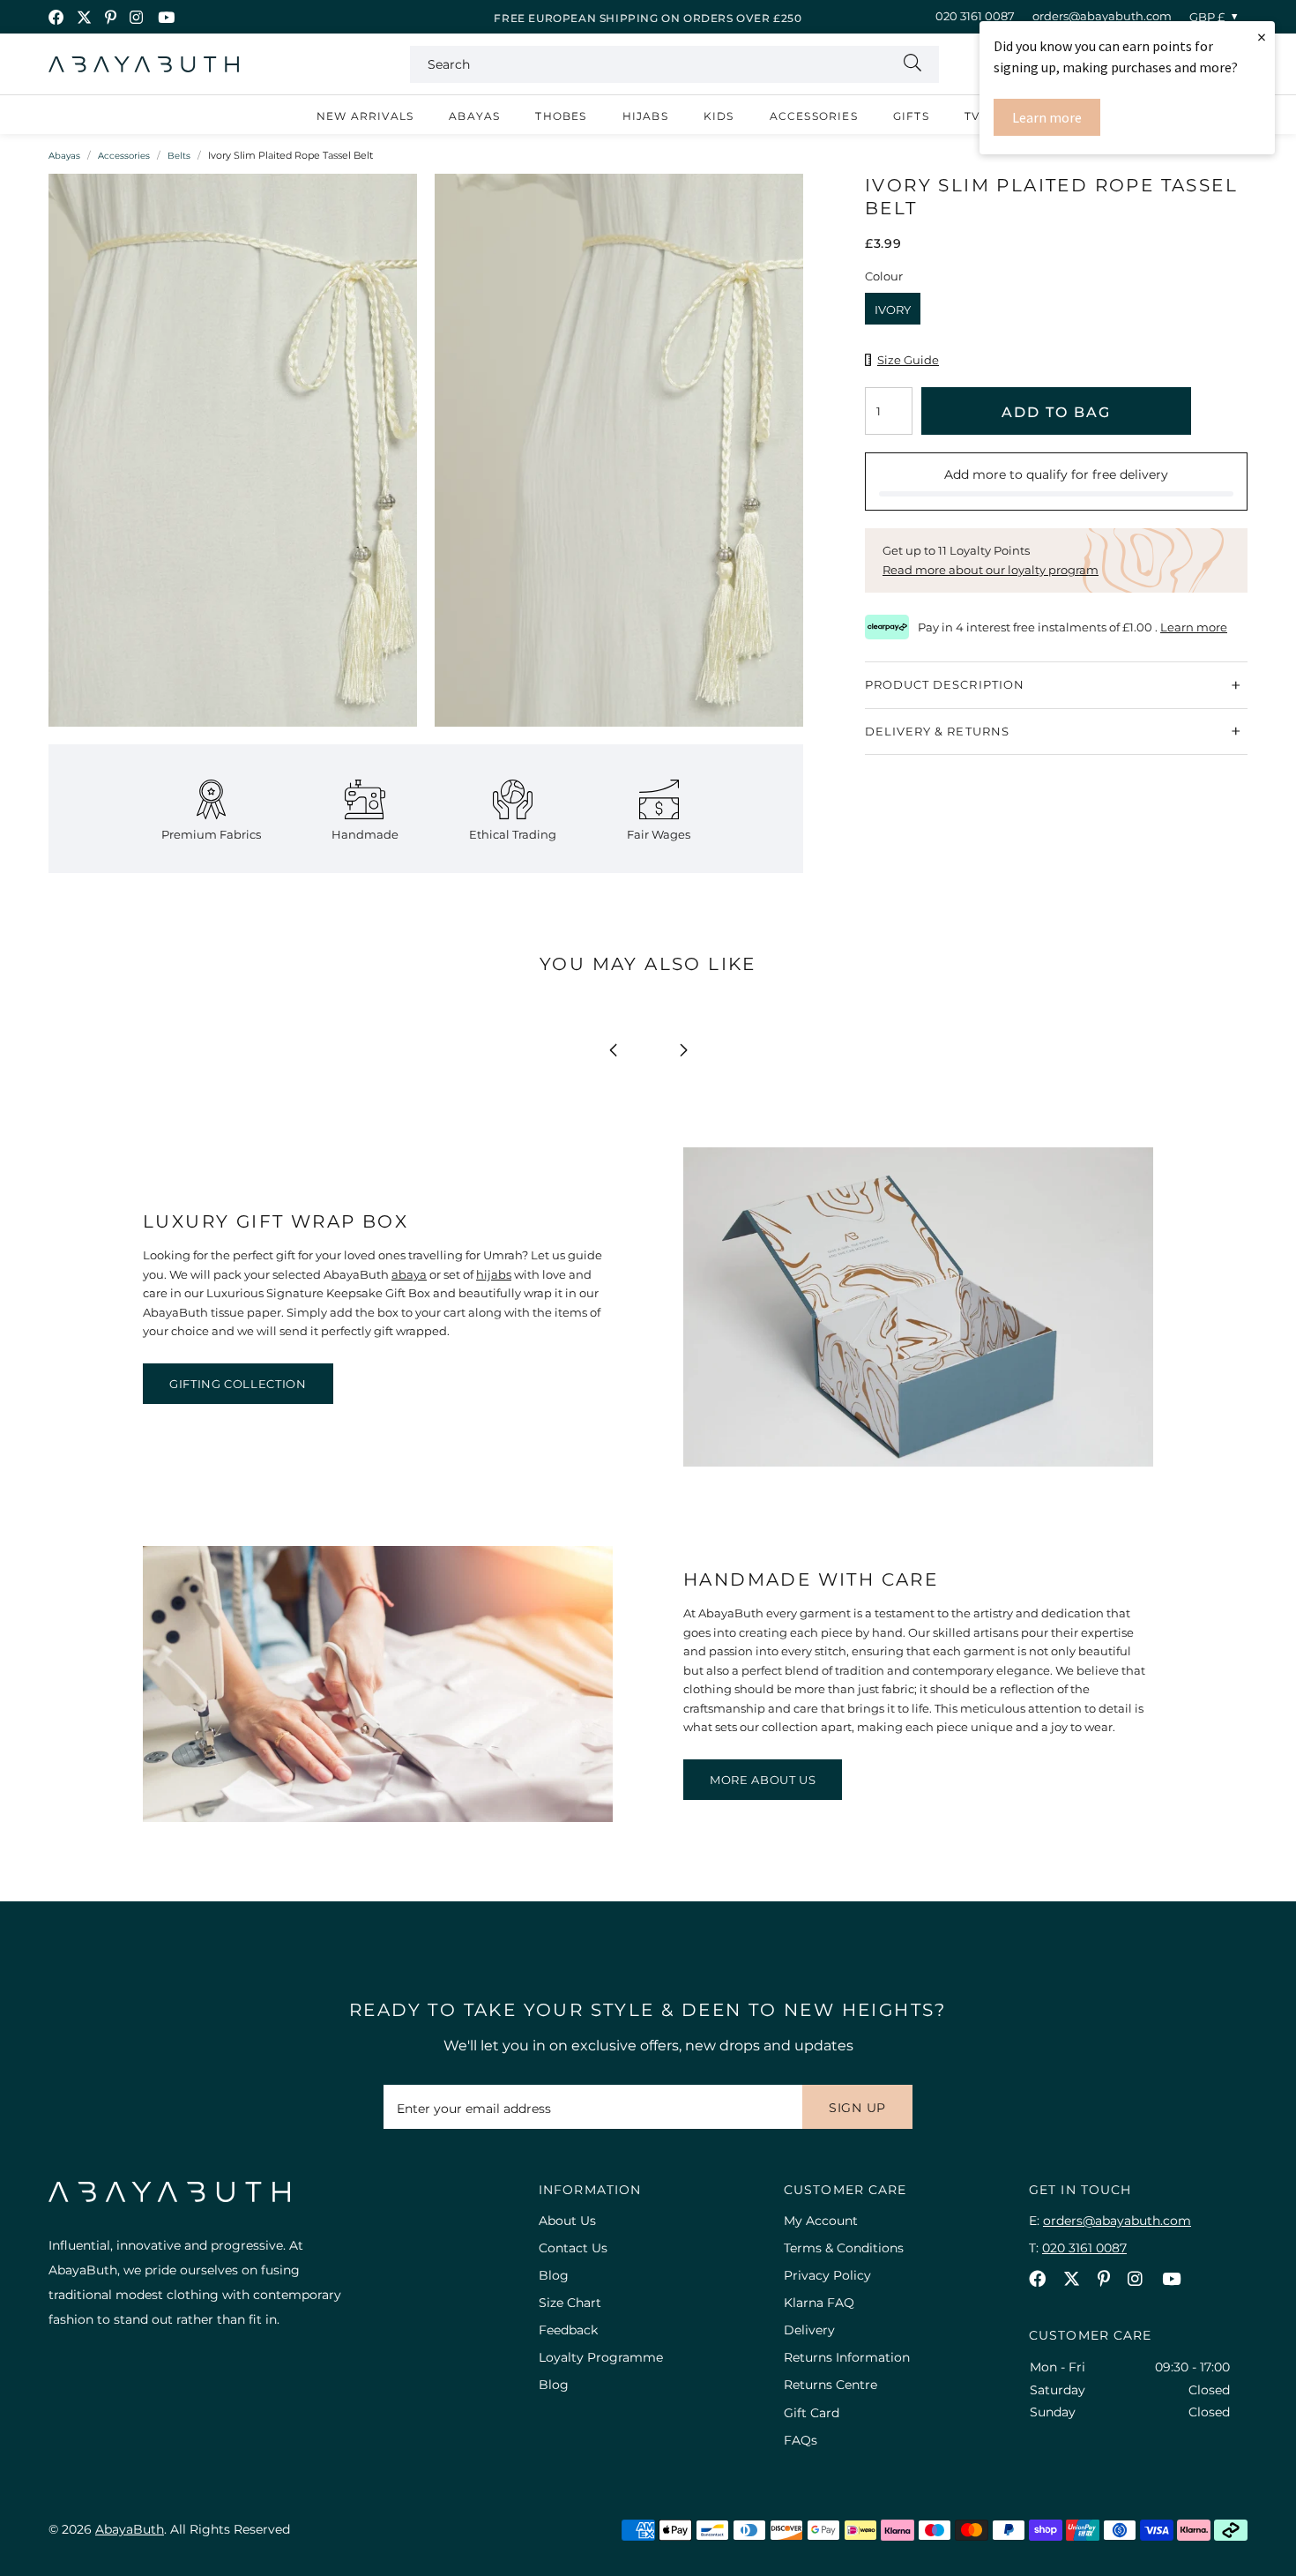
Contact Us (573, 2248)
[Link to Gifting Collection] (918, 1462)
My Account (821, 2221)
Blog (554, 2275)
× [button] (1262, 37)
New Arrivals (365, 116)
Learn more (1047, 117)
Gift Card (812, 2413)
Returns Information (847, 2357)
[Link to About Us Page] (378, 1818)
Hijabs (645, 116)
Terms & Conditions (844, 2248)
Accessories (814, 116)
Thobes (561, 116)
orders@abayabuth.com (1102, 16)
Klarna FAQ (819, 2303)
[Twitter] (84, 17)
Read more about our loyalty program (991, 570)
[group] (233, 459)
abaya (409, 1274)
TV (972, 116)
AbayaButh (144, 64)
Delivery (809, 2330)
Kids (719, 116)
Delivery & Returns (937, 730)
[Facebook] (56, 17)
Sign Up (857, 2108)
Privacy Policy (827, 2275)
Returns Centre (830, 2385)
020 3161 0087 (975, 16)
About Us (567, 2221)
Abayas (474, 116)
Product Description (945, 684)
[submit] (912, 64)
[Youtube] (166, 17)
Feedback (568, 2330)
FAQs (801, 2440)
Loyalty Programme (601, 2357)
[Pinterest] (111, 17)
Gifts (911, 116)
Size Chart (570, 2303)
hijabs (494, 1274)
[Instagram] (137, 17)
